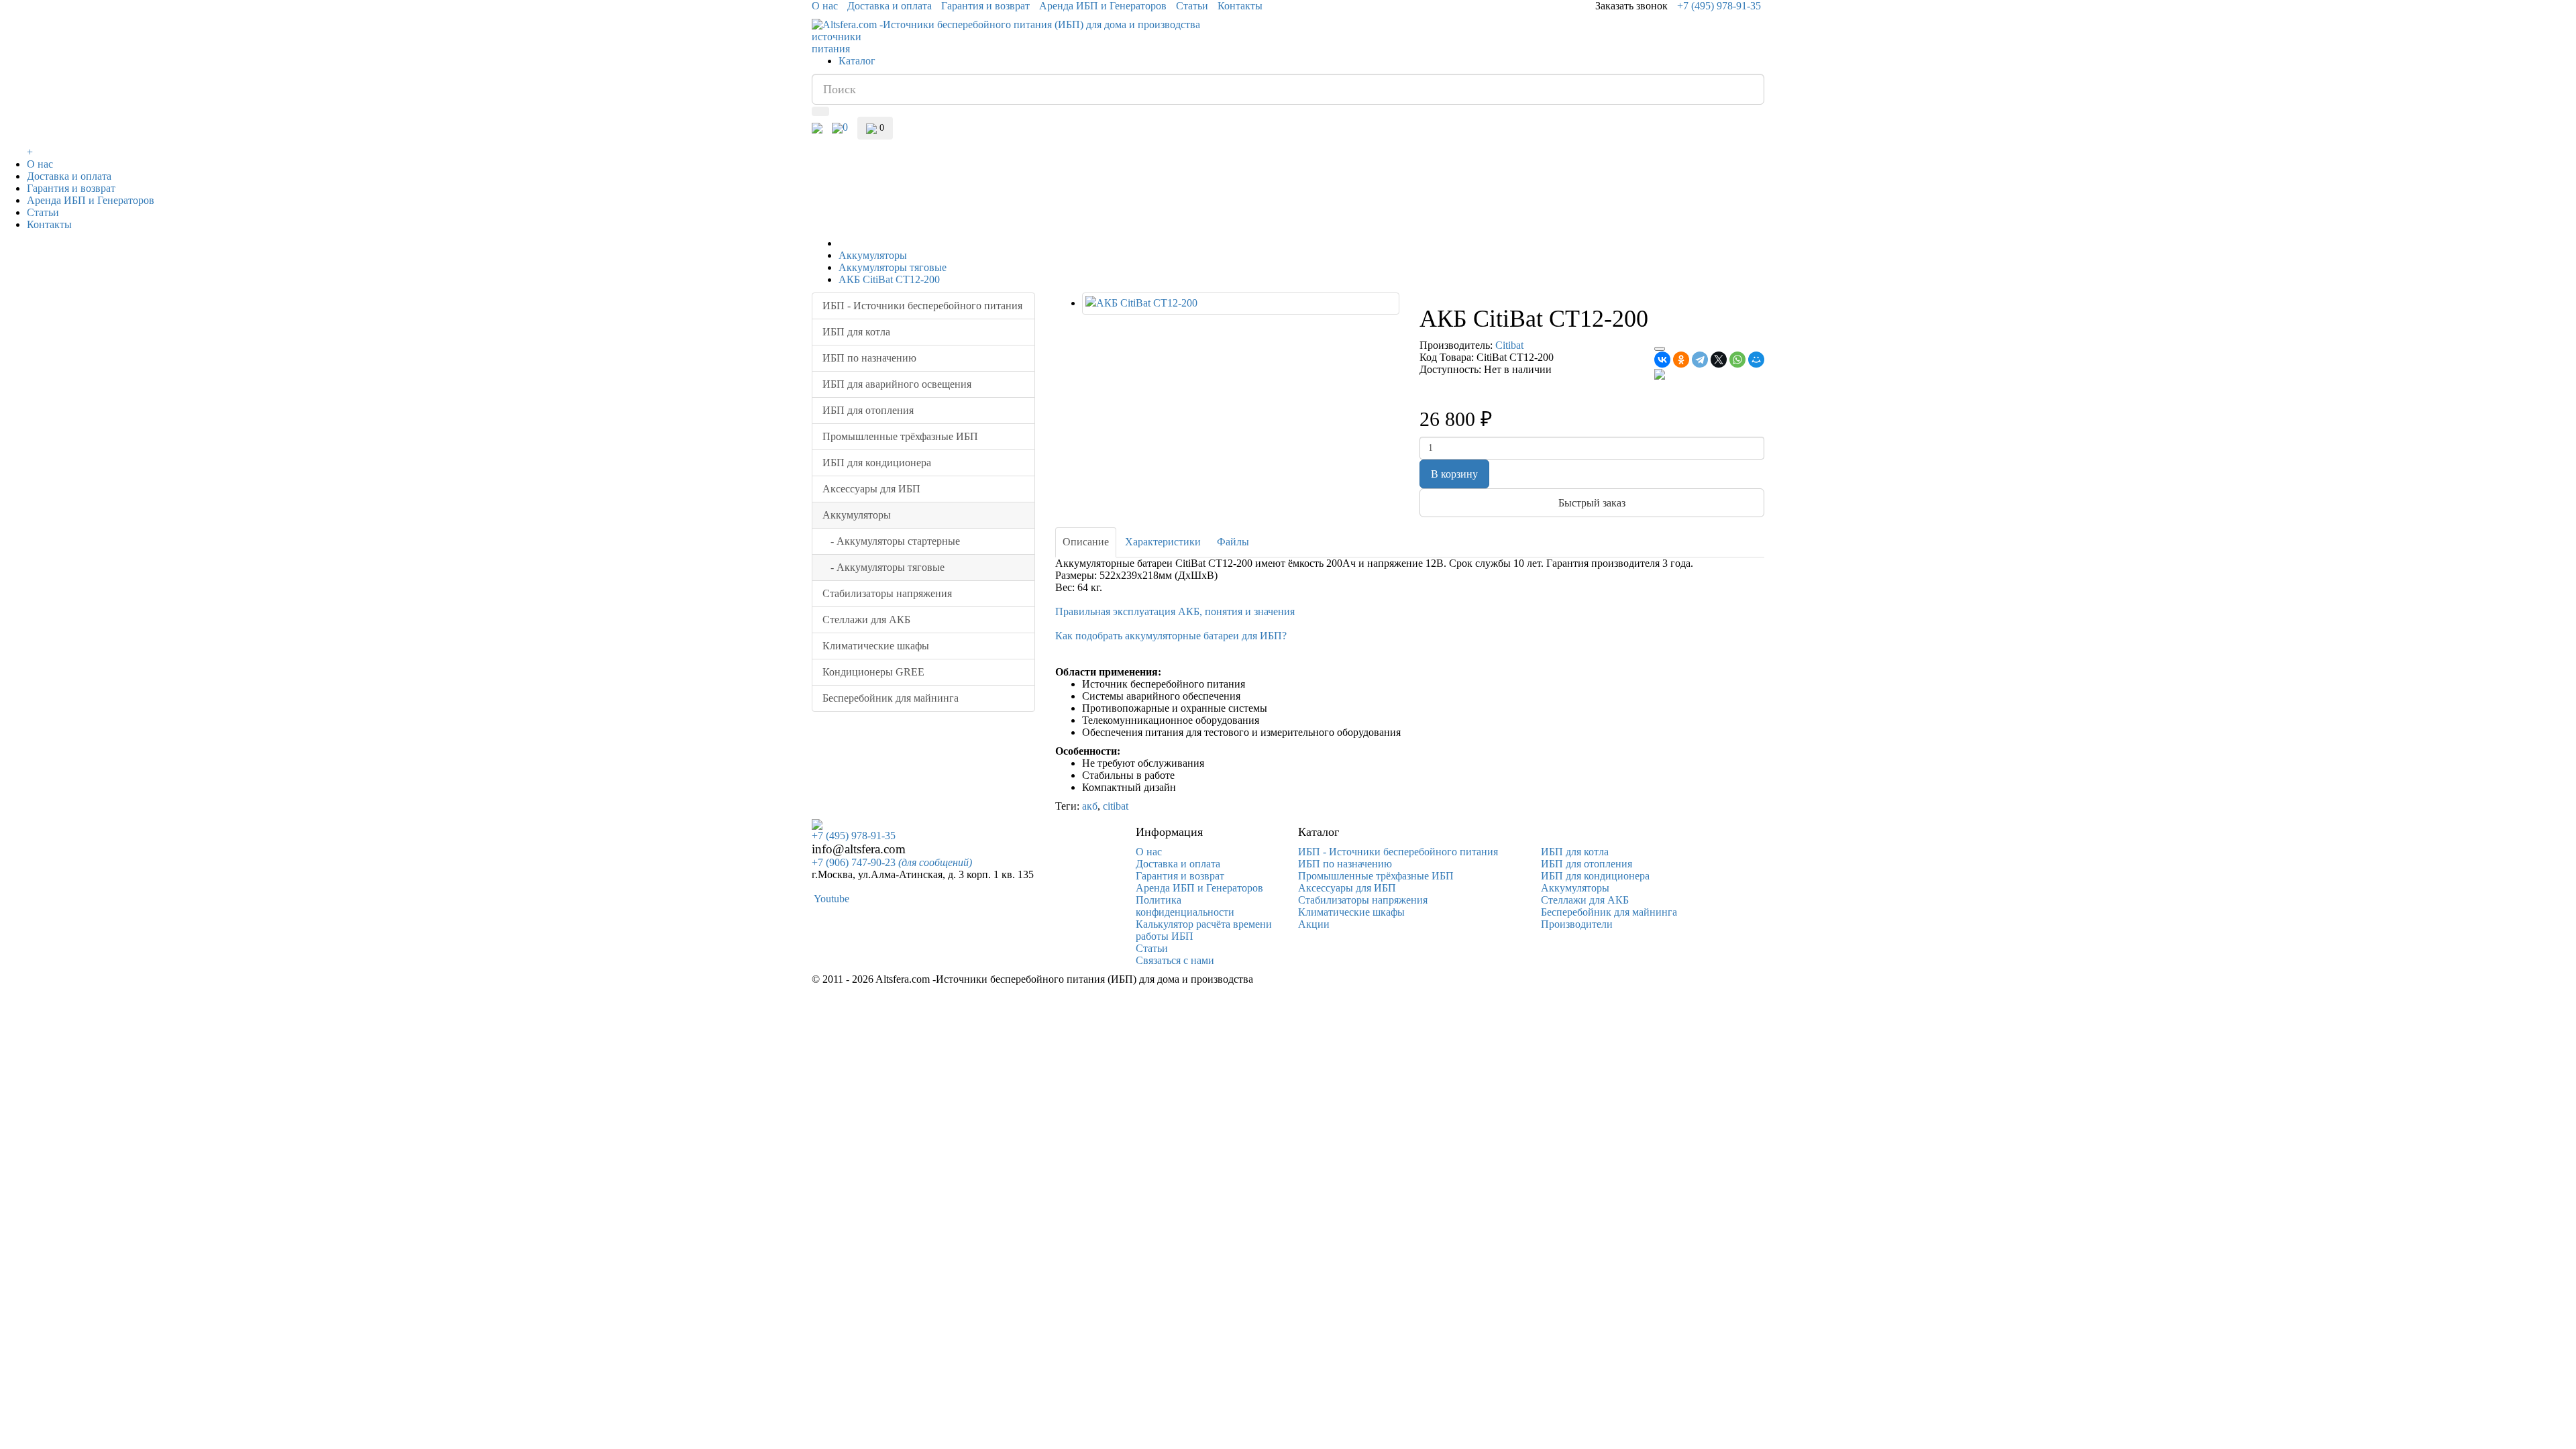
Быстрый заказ (1592, 503)
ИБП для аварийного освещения (897, 384)
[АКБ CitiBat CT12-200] (1241, 304)
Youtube (830, 899)
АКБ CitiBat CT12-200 (889, 279)
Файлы (1233, 542)
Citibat (1509, 345)
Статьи (1192, 6)
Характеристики (1163, 542)
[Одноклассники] (1681, 360)
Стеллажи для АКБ (866, 620)
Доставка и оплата (890, 6)
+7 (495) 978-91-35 (1719, 6)
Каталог (857, 61)
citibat (1116, 806)
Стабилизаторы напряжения (887, 593)
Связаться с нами (1175, 960)
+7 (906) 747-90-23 (892, 862)
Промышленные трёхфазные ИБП (900, 436)
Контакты (1240, 6)
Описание (1086, 542)
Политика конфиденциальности (1185, 906)
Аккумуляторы (873, 255)
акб (1090, 806)
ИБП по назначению (869, 358)
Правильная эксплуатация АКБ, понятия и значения (1175, 611)
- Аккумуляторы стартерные (891, 541)
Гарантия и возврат (985, 6)
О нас (825, 6)
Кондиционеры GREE (873, 672)
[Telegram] (1700, 360)
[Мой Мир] (1756, 360)
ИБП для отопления (868, 410)
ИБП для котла (856, 332)
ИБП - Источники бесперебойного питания (922, 306)
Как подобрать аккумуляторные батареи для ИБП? (1171, 636)
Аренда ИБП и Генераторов (1103, 6)
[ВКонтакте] (1662, 360)
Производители (1577, 924)
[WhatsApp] (1737, 360)
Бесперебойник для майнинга (891, 698)
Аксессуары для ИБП (871, 489)
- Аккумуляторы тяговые (883, 567)
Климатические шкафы (876, 646)
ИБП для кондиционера (877, 463)
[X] (1719, 360)
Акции (1314, 924)
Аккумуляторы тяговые (893, 267)
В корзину (1454, 474)
